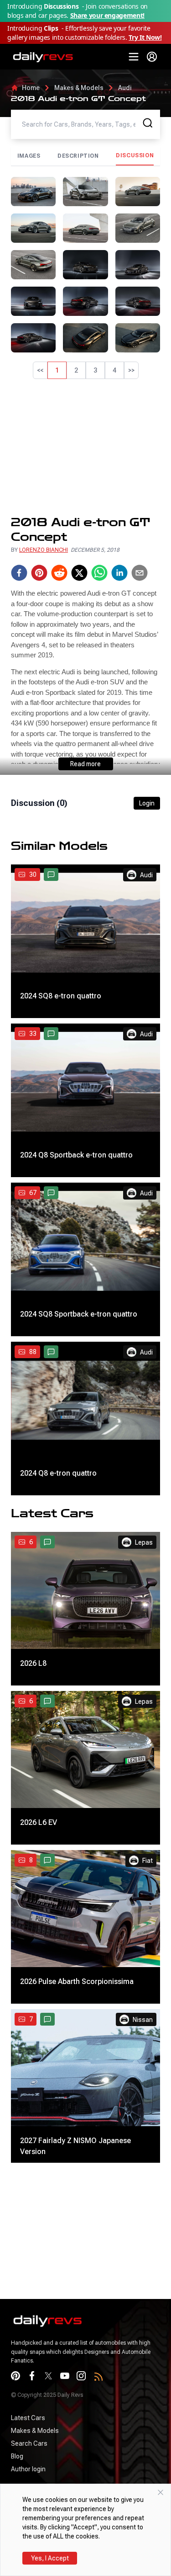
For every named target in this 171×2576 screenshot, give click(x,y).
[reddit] (59, 573)
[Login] (152, 57)
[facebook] (19, 573)
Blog (17, 2456)
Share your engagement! (107, 15)
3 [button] (95, 370)
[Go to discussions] (51, 875)
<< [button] (40, 370)
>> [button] (131, 370)
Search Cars (29, 2443)
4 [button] (114, 370)
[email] (140, 573)
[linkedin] (119, 573)
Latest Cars (28, 2418)
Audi (125, 88)
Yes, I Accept (50, 2558)
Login (147, 803)
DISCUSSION (135, 155)
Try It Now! (145, 37)
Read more (85, 764)
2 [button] (76, 370)
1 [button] (57, 370)
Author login (28, 2469)
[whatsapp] (99, 573)
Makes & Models (79, 88)
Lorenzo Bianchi (44, 550)
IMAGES (29, 156)
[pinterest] (39, 573)
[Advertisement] (85, 447)
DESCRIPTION (78, 156)
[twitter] (79, 573)
